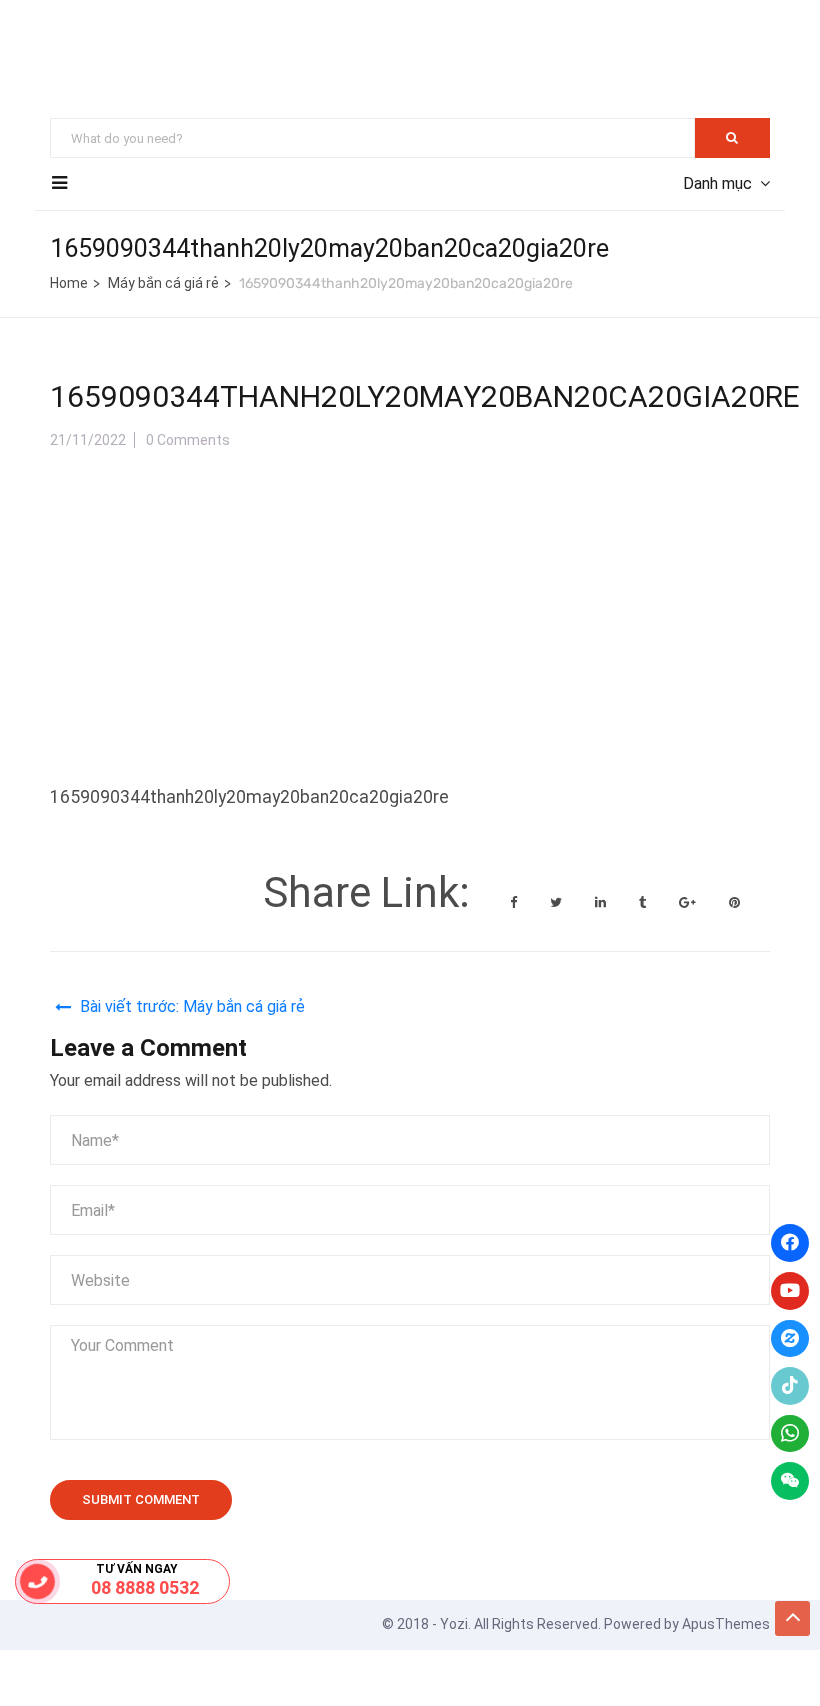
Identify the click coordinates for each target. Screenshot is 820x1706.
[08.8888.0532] (38, 1581)
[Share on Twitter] (557, 902)
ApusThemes (726, 1624)
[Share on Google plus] (689, 902)
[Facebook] (790, 1243)
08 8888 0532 (145, 1587)
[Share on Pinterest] (734, 902)
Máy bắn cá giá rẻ (163, 283)
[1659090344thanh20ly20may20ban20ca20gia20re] (200, 482)
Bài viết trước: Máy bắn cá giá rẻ (192, 1006)
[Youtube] (790, 1291)
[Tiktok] (790, 1386)
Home (69, 283)
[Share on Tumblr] (644, 902)
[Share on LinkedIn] (602, 902)
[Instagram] (790, 1339)
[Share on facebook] (515, 902)
